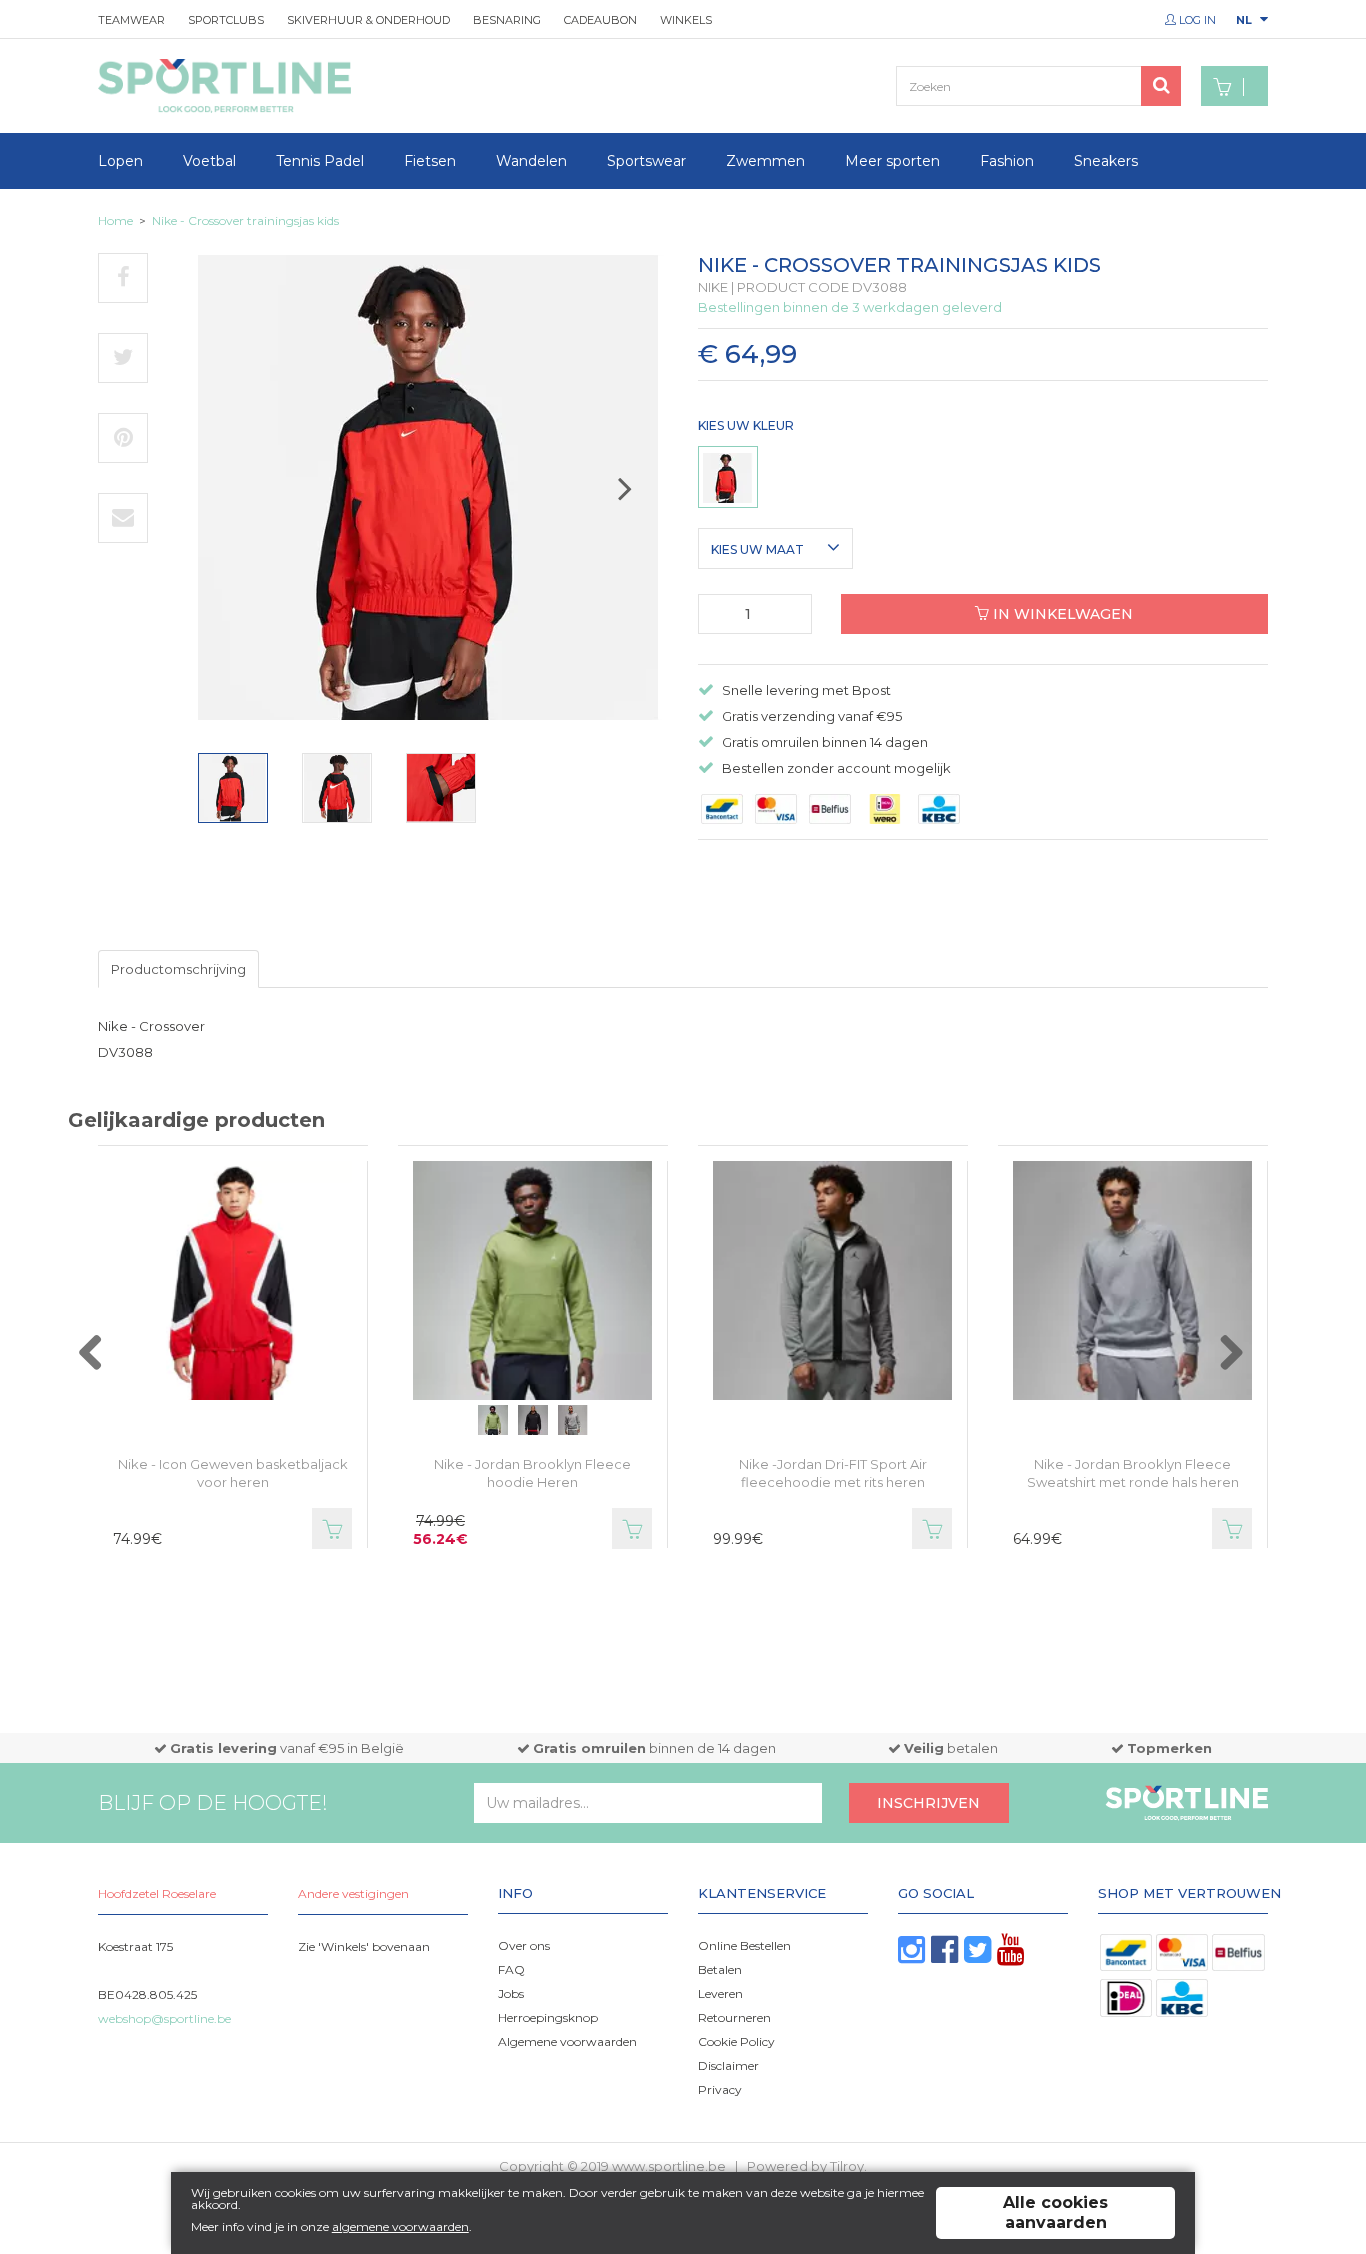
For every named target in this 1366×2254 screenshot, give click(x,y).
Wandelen (531, 161)
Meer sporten (892, 161)
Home (115, 220)
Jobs (511, 1993)
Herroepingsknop (548, 2017)
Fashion (1007, 161)
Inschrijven (928, 1803)
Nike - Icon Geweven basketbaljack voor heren (233, 1473)
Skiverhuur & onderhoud (368, 20)
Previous (111, 1363)
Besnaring (507, 20)
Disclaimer (728, 2065)
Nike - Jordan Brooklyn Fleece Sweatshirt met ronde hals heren (1133, 1473)
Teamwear (131, 20)
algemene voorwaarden (400, 2226)
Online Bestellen (744, 1945)
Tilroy (847, 2166)
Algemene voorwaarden (567, 2041)
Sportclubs (226, 20)
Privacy (720, 2089)
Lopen (120, 161)
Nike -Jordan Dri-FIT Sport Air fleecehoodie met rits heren (833, 1473)
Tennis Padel (320, 161)
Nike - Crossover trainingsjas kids (245, 220)
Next (645, 497)
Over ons (524, 1945)
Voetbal (209, 161)
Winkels (686, 20)
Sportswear (646, 161)
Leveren (720, 1993)
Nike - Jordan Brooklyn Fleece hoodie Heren (532, 1473)
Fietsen (430, 161)
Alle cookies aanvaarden (1055, 2212)
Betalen (720, 1969)
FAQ (511, 1969)
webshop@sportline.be (164, 2018)
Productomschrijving (178, 969)
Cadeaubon (600, 20)
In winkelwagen (1061, 614)
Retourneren (734, 2017)
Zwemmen (765, 161)
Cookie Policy (736, 2041)
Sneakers (1106, 161)
